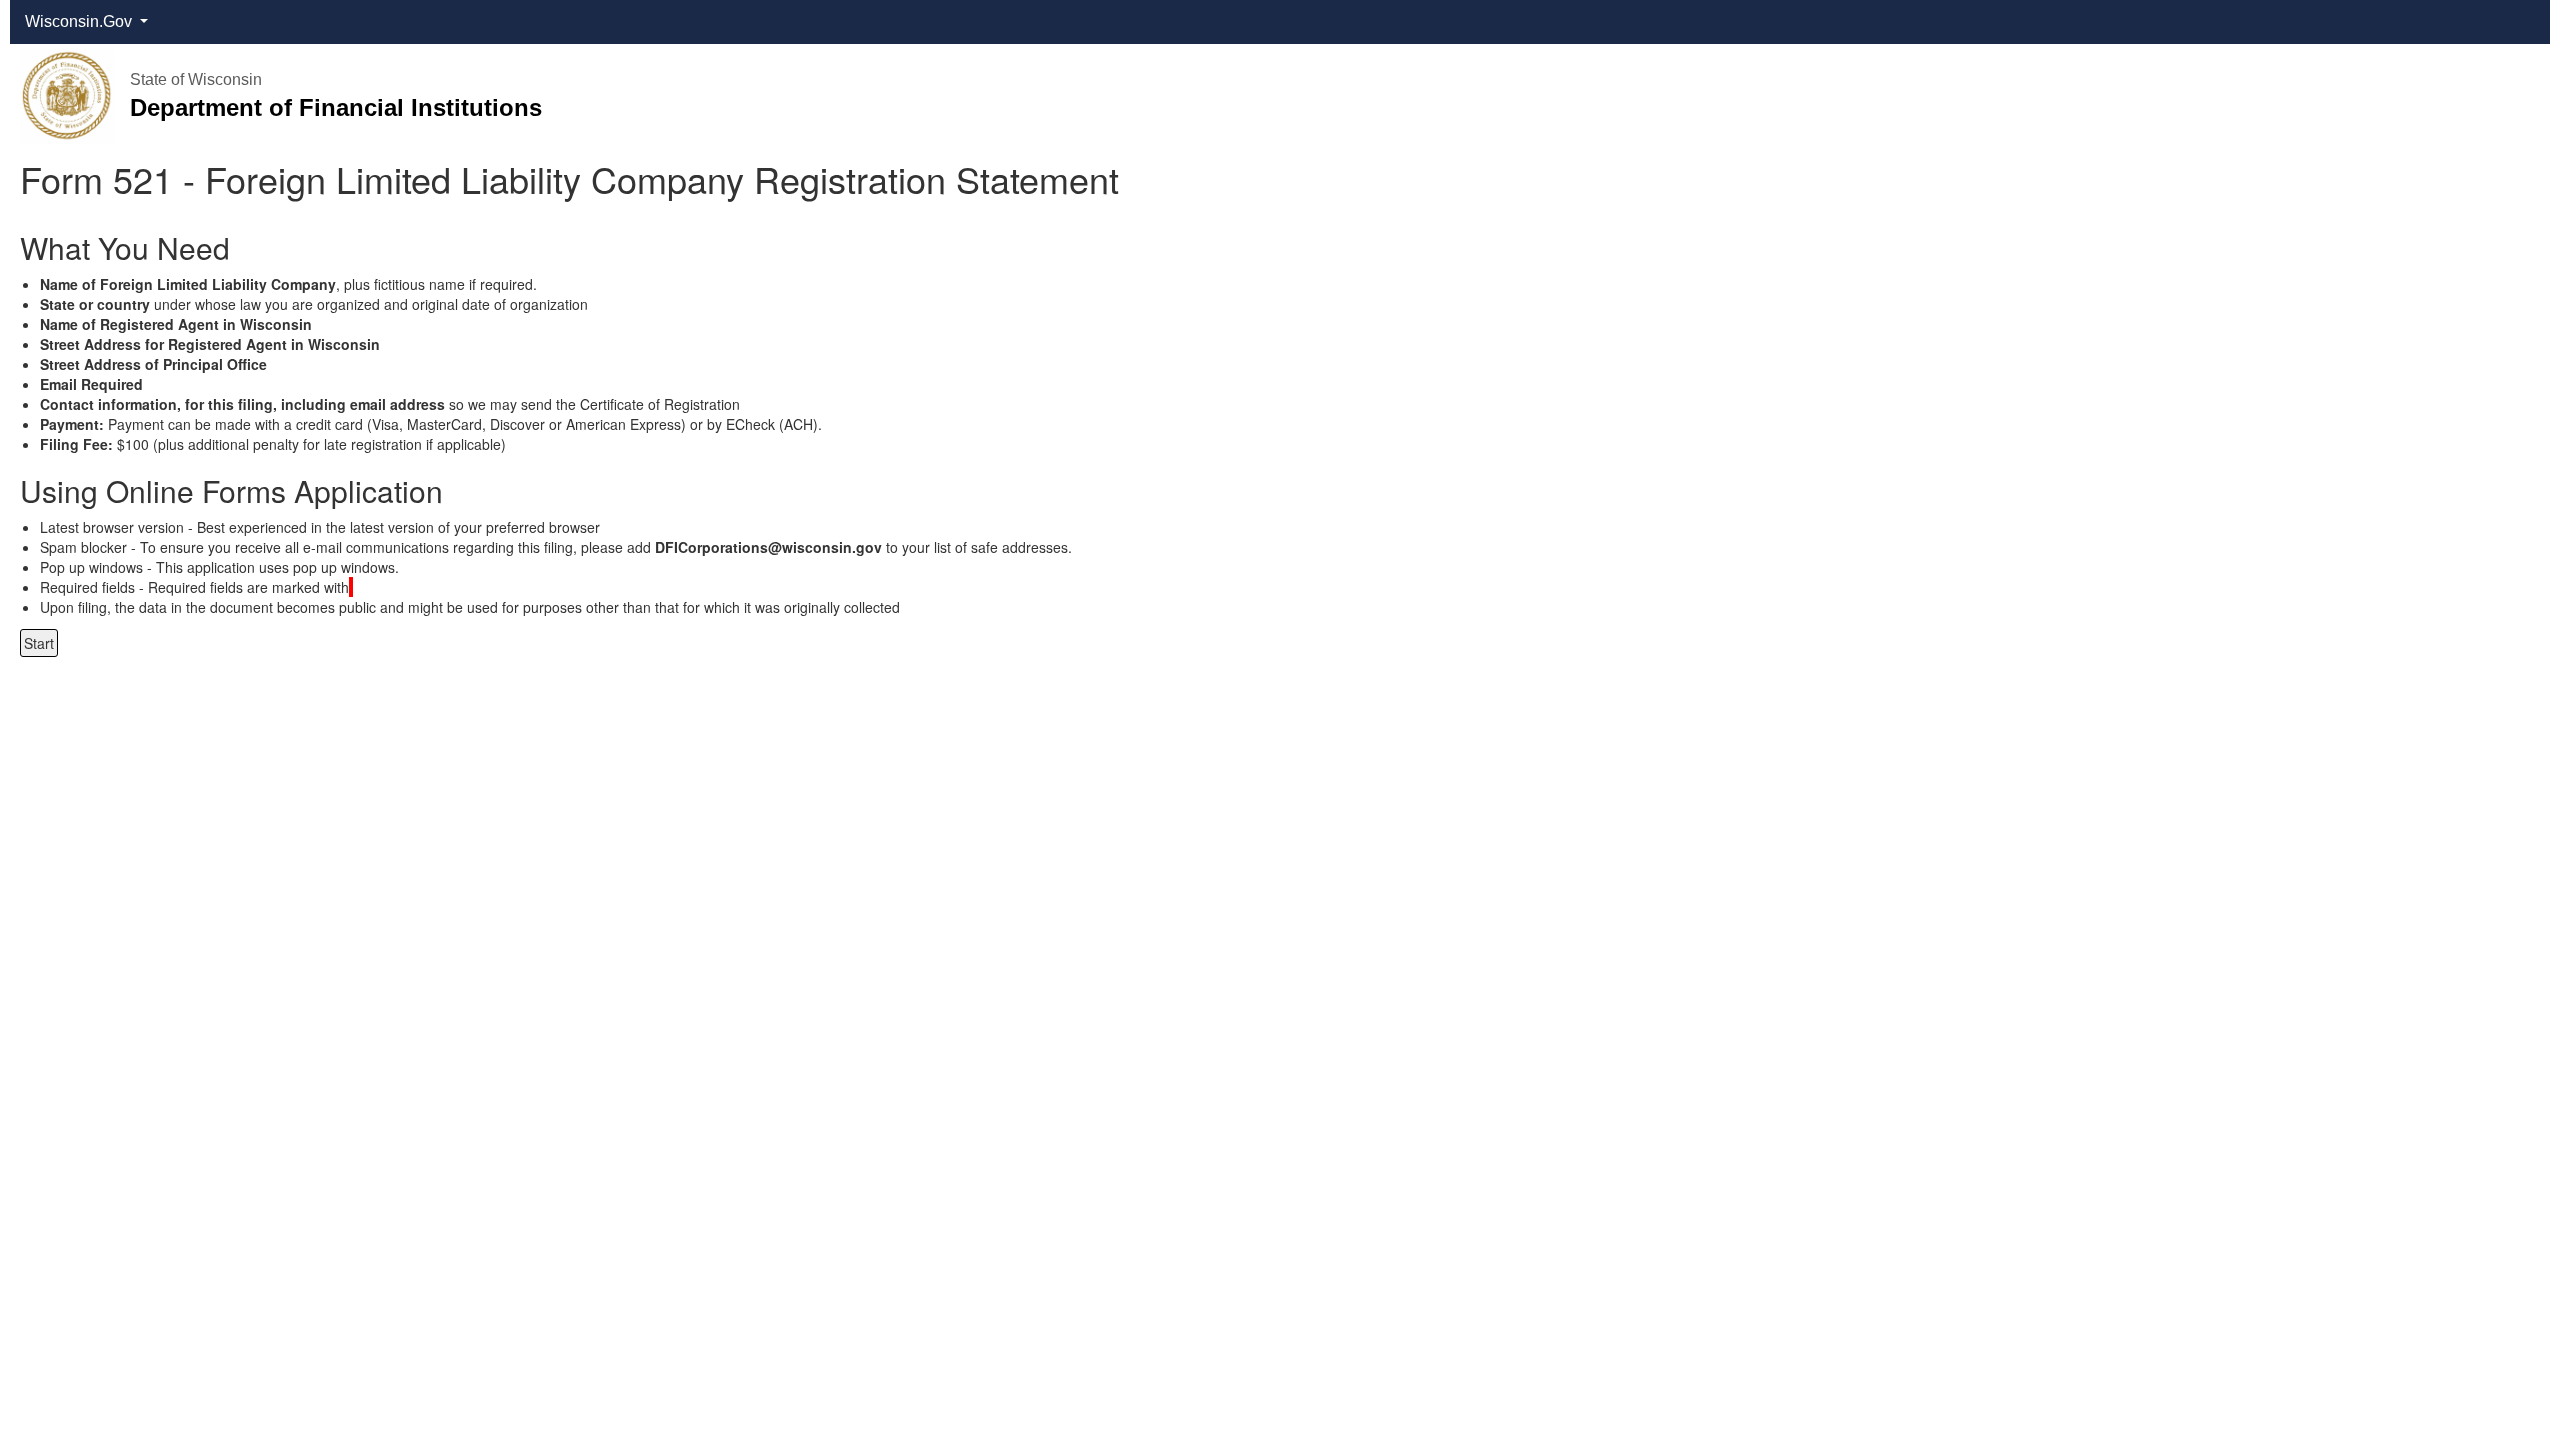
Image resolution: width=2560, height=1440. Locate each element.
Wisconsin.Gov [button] (80, 21)
